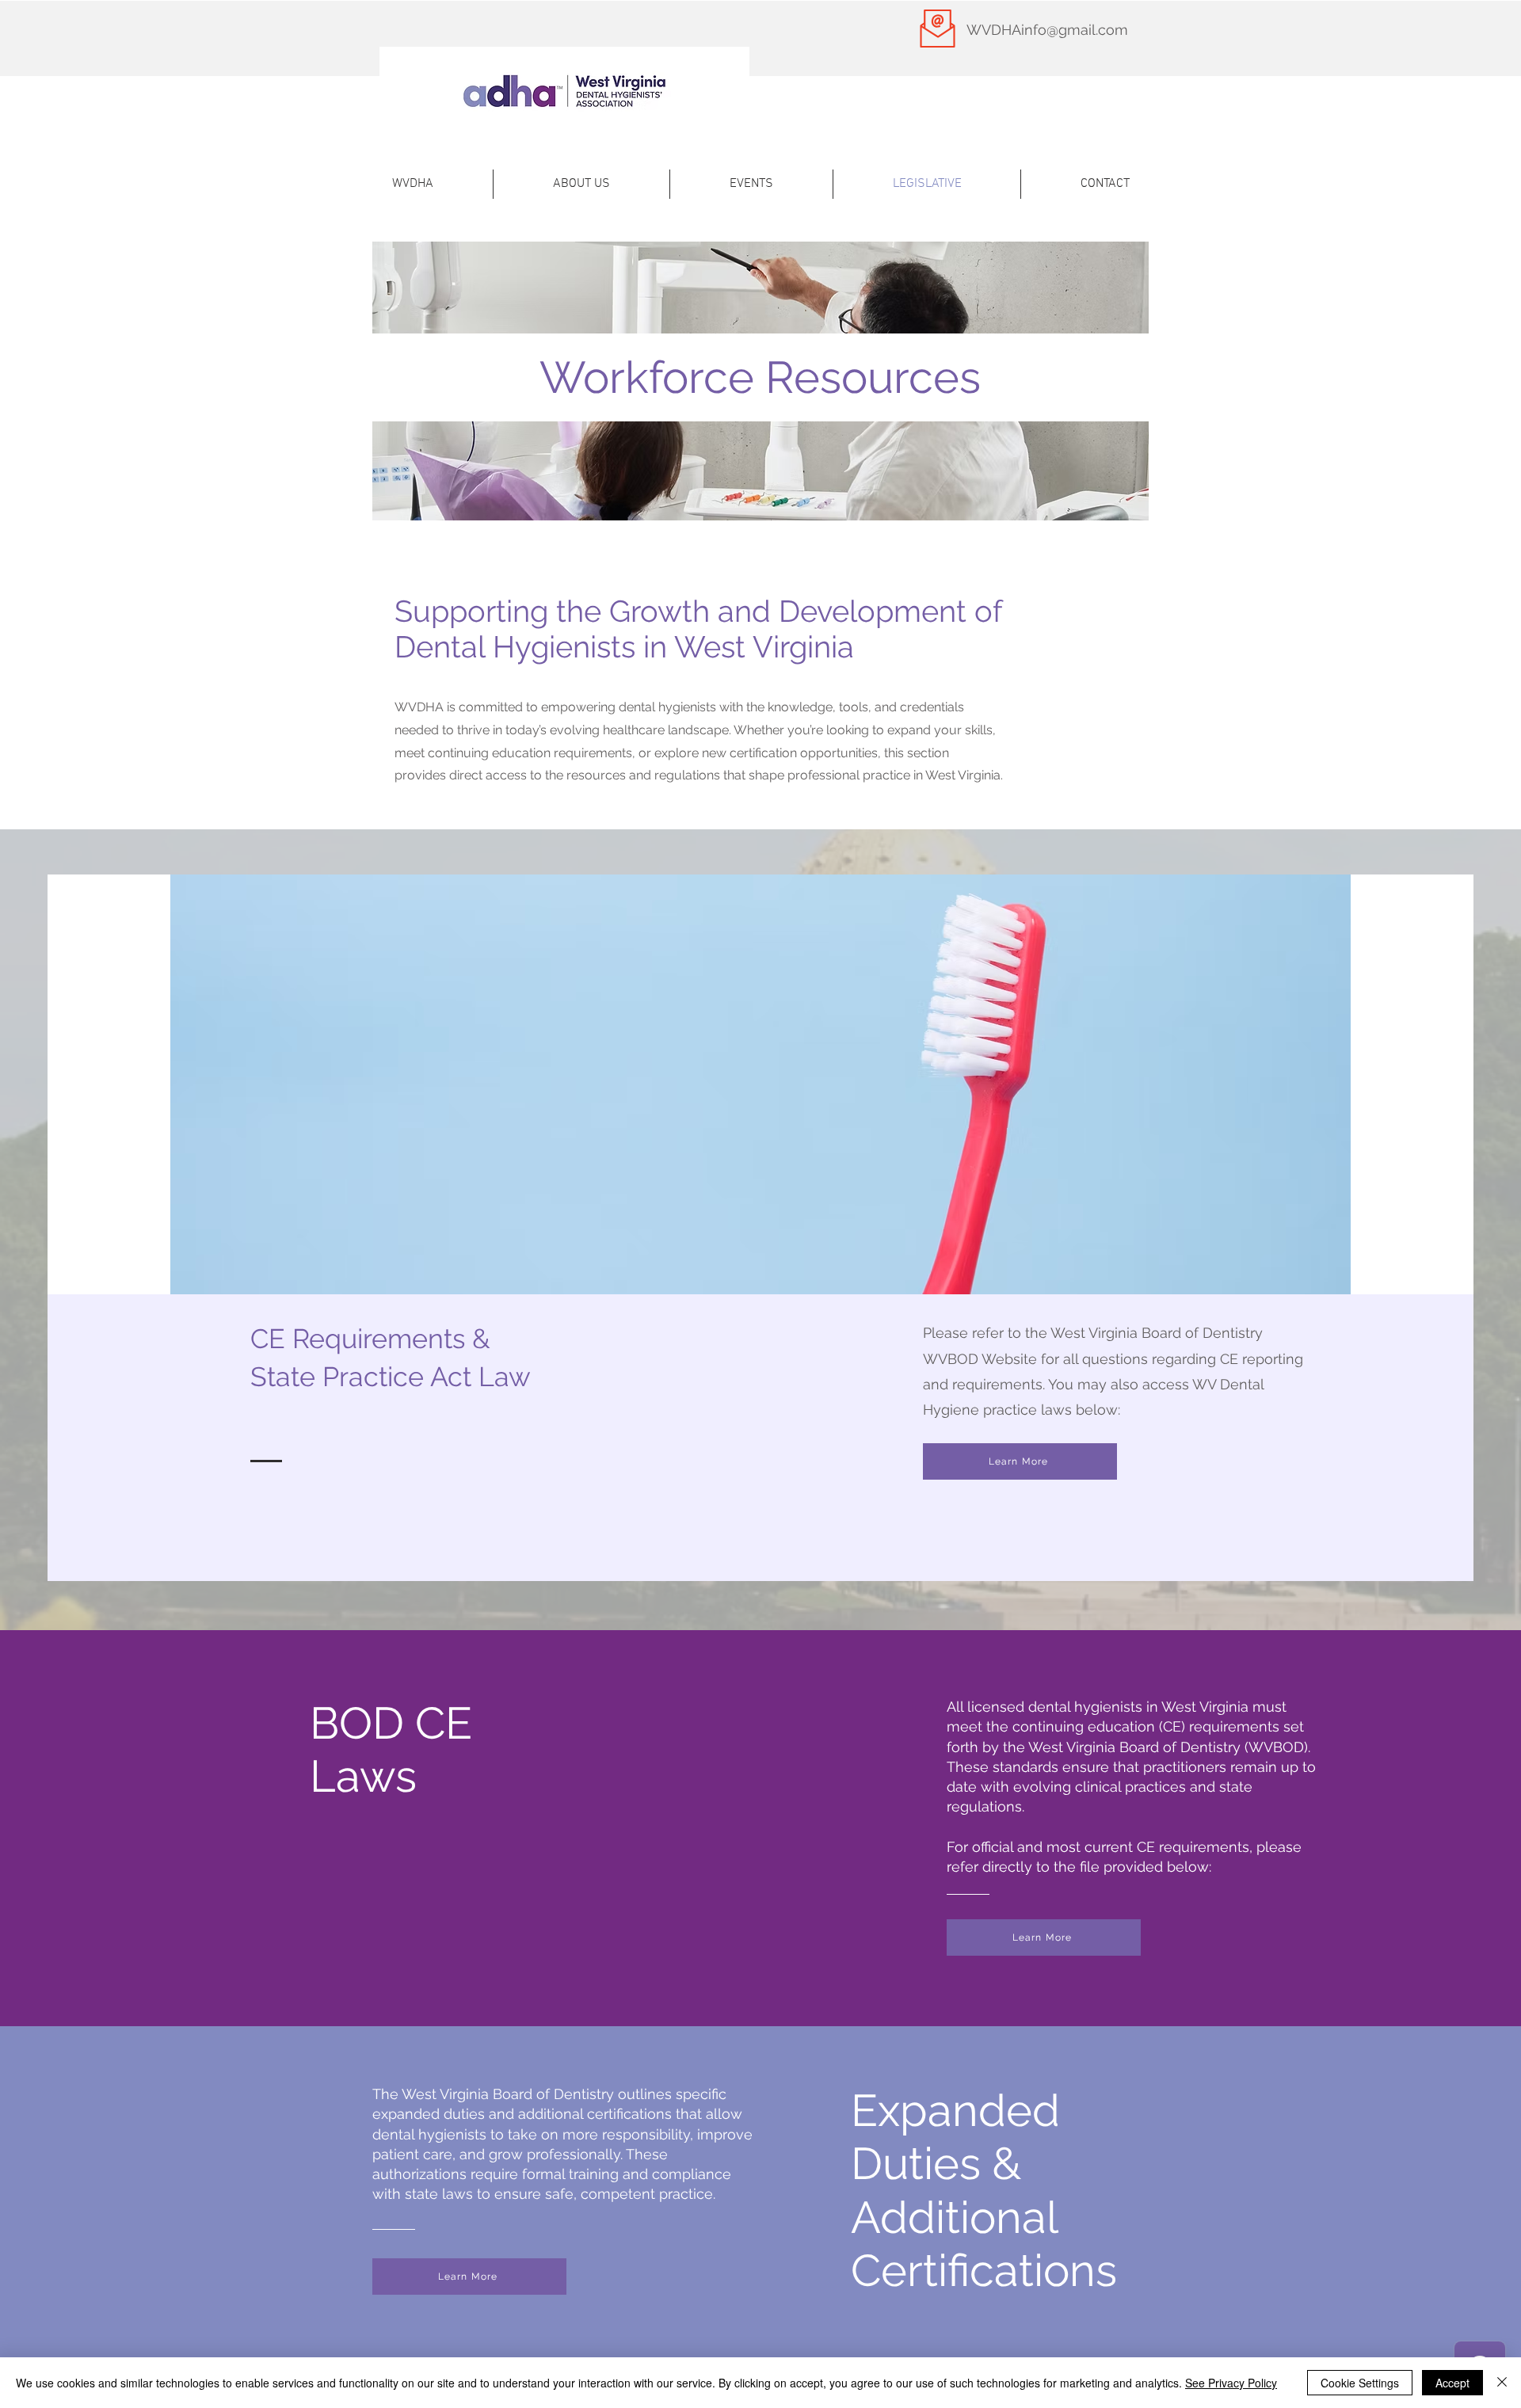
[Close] (1502, 2383)
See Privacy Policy (1231, 2383)
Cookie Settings (1360, 2383)
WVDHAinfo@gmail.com (1047, 30)
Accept (1452, 2383)
